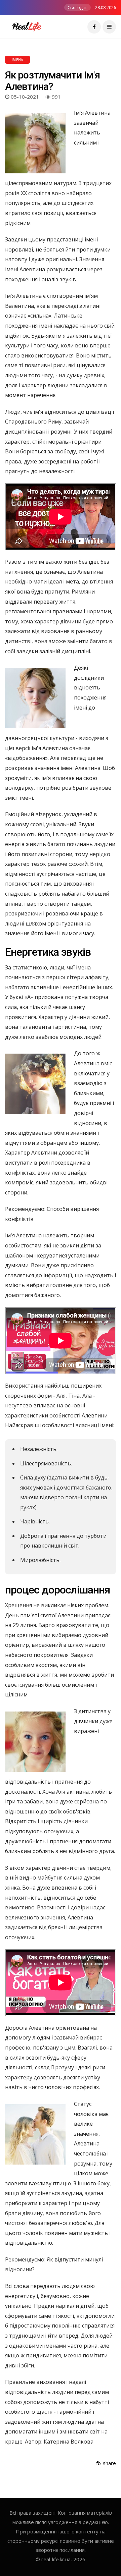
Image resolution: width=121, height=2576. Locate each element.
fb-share (106, 2463)
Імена (17, 60)
